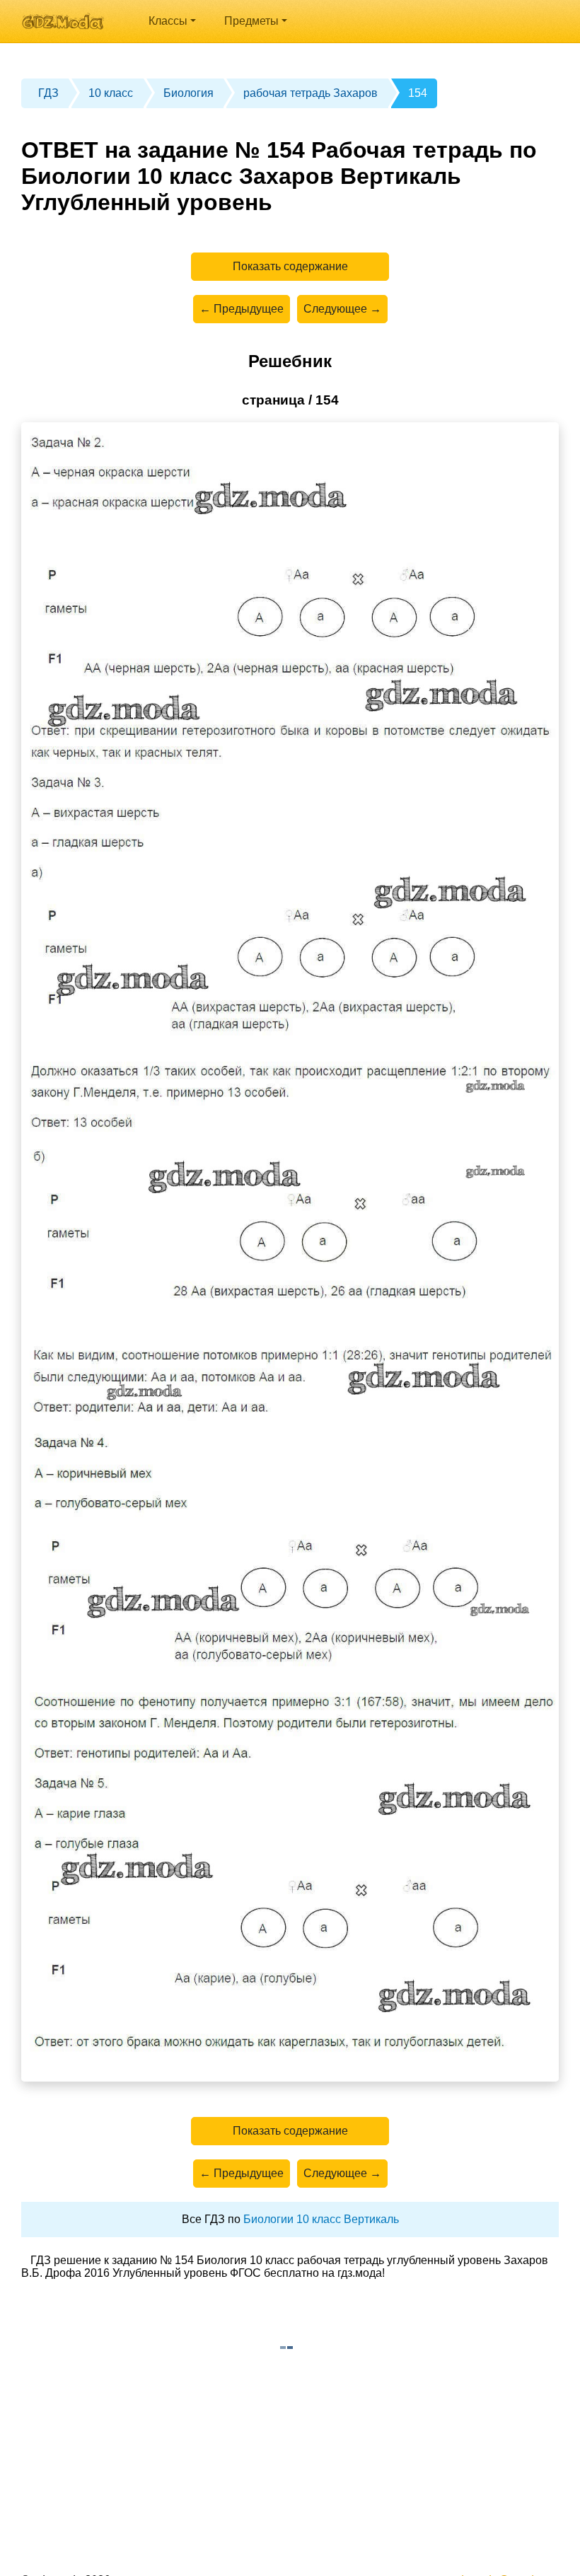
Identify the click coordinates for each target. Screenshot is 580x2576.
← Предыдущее (242, 309)
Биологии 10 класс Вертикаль (321, 2219)
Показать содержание (290, 266)
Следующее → (342, 309)
